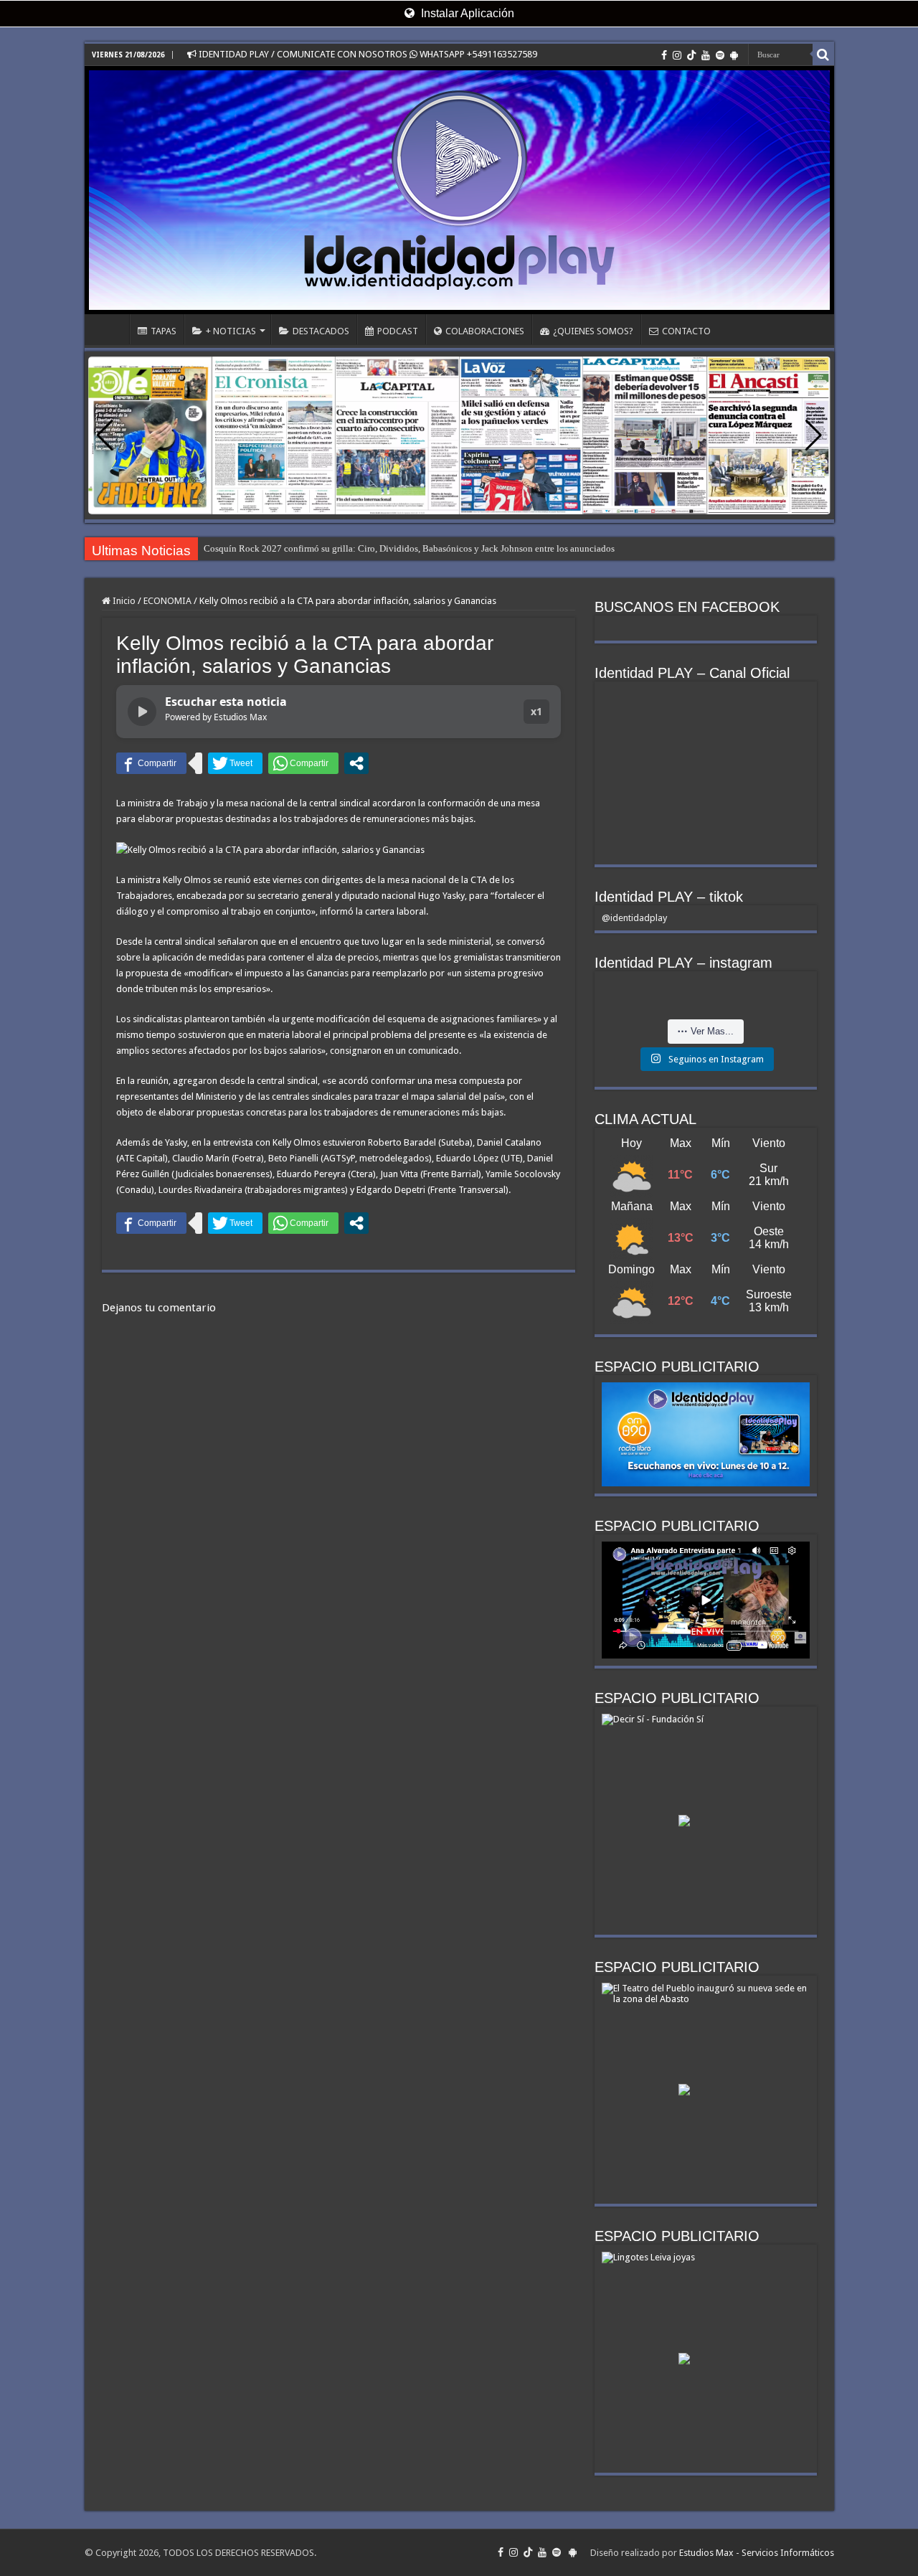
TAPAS (164, 331)
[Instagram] (677, 55)
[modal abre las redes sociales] (356, 763)
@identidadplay (634, 918)
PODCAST (398, 331)
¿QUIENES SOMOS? (593, 331)
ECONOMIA (167, 601)
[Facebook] (664, 55)
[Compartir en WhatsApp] (303, 763)
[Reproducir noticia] (142, 712)
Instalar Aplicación (466, 13)
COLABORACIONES (485, 331)
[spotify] (720, 55)
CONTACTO (686, 331)
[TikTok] (691, 55)
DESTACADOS (321, 331)
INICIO (110, 329)
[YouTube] (706, 55)
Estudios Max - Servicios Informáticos (757, 2553)
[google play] (734, 55)
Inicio (123, 601)
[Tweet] (235, 763)
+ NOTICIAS (231, 331)
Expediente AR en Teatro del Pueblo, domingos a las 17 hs (317, 548)
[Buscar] (823, 55)
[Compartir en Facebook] (151, 763)
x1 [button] (536, 711)
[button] (814, 435)
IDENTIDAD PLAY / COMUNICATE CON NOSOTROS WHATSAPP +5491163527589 (367, 54)
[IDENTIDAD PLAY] (459, 190)
